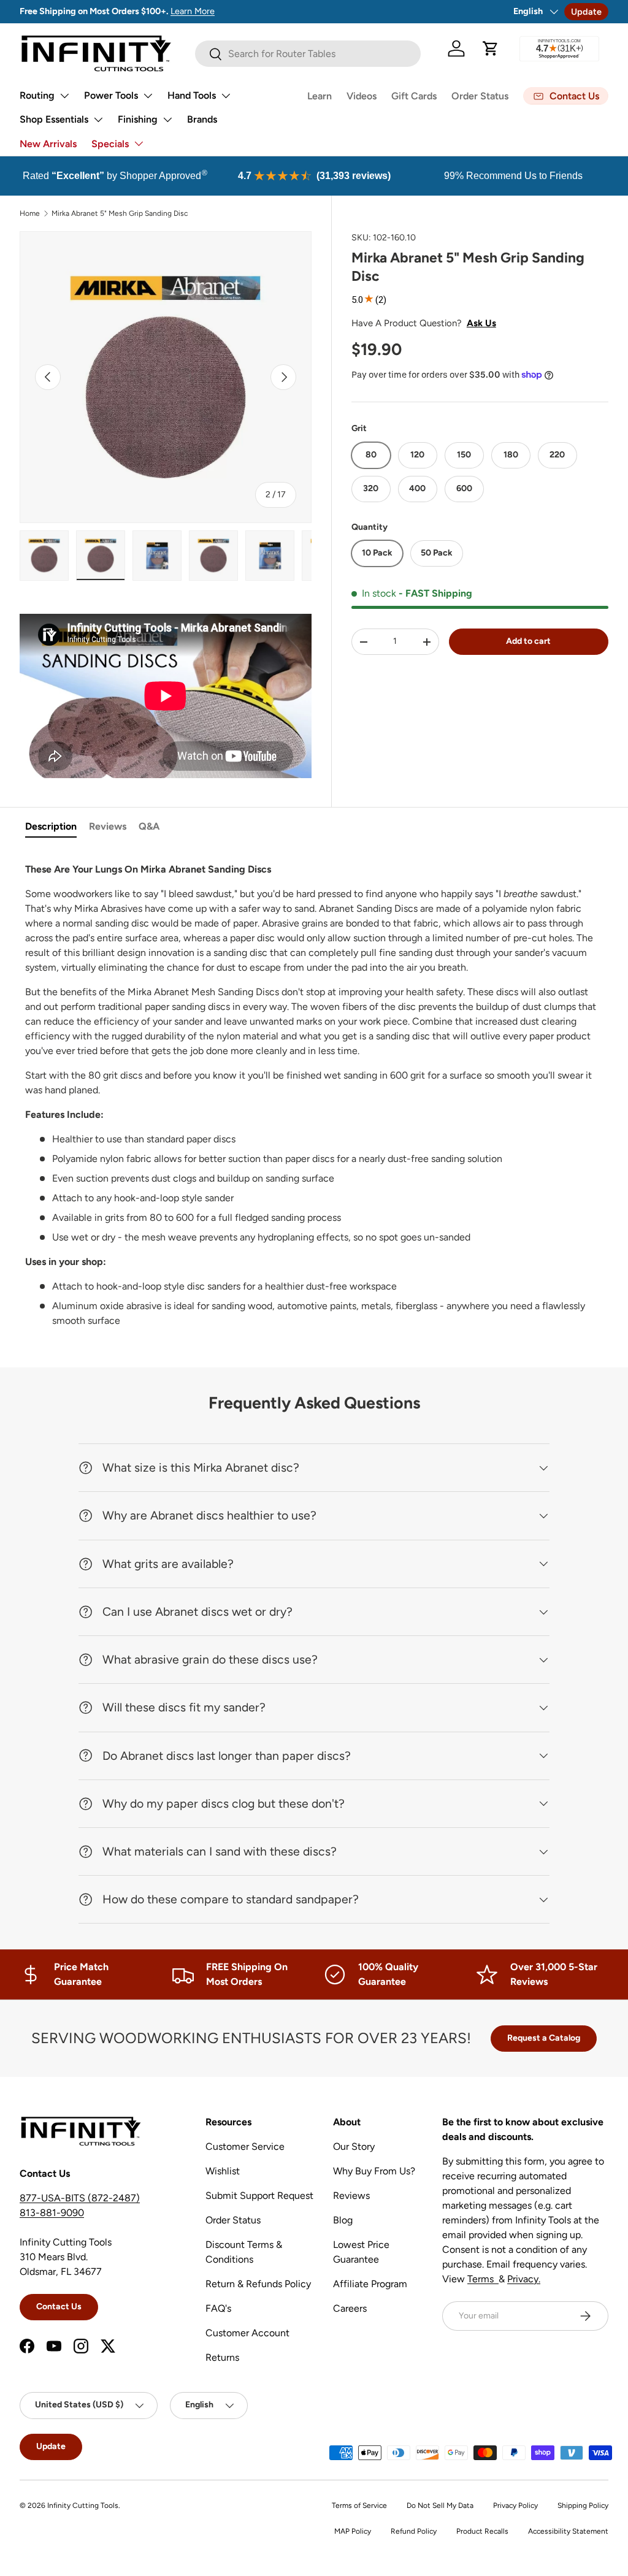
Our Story (354, 2146)
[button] (491, 48)
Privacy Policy (515, 2505)
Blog (343, 2220)
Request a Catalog (544, 2038)
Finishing (138, 119)
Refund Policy (414, 2531)
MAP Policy (353, 2531)
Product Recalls (482, 2531)
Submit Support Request (259, 2196)
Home (30, 213)
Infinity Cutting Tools (83, 2505)
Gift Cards (414, 96)
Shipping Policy (583, 2505)
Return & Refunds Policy (258, 2284)
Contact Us (59, 2307)
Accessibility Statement (568, 2531)
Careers (350, 2308)
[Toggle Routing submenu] (64, 96)
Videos (362, 96)
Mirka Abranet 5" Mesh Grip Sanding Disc (120, 213)
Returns (222, 2357)
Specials (110, 144)
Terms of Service (359, 2505)
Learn (320, 96)
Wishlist (223, 2171)
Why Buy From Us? (374, 2171)
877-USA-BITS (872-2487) (80, 2198)
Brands (202, 119)
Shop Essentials (54, 119)
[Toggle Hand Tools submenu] (226, 96)
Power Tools (111, 95)
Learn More (193, 11)
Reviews (108, 826)
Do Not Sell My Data (440, 2505)
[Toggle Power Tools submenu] (148, 96)
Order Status (480, 96)
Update (586, 12)
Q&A (149, 826)
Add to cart (528, 641)
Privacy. (524, 2279)
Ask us (481, 323)
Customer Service (245, 2146)
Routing (37, 95)
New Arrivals (48, 144)
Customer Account (247, 2333)
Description (51, 826)
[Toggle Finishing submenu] (167, 120)
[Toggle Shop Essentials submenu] (98, 120)
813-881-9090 (52, 2213)
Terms (483, 2279)
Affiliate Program (370, 2284)
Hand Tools (192, 95)
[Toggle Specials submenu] (139, 143)
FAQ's (218, 2308)
